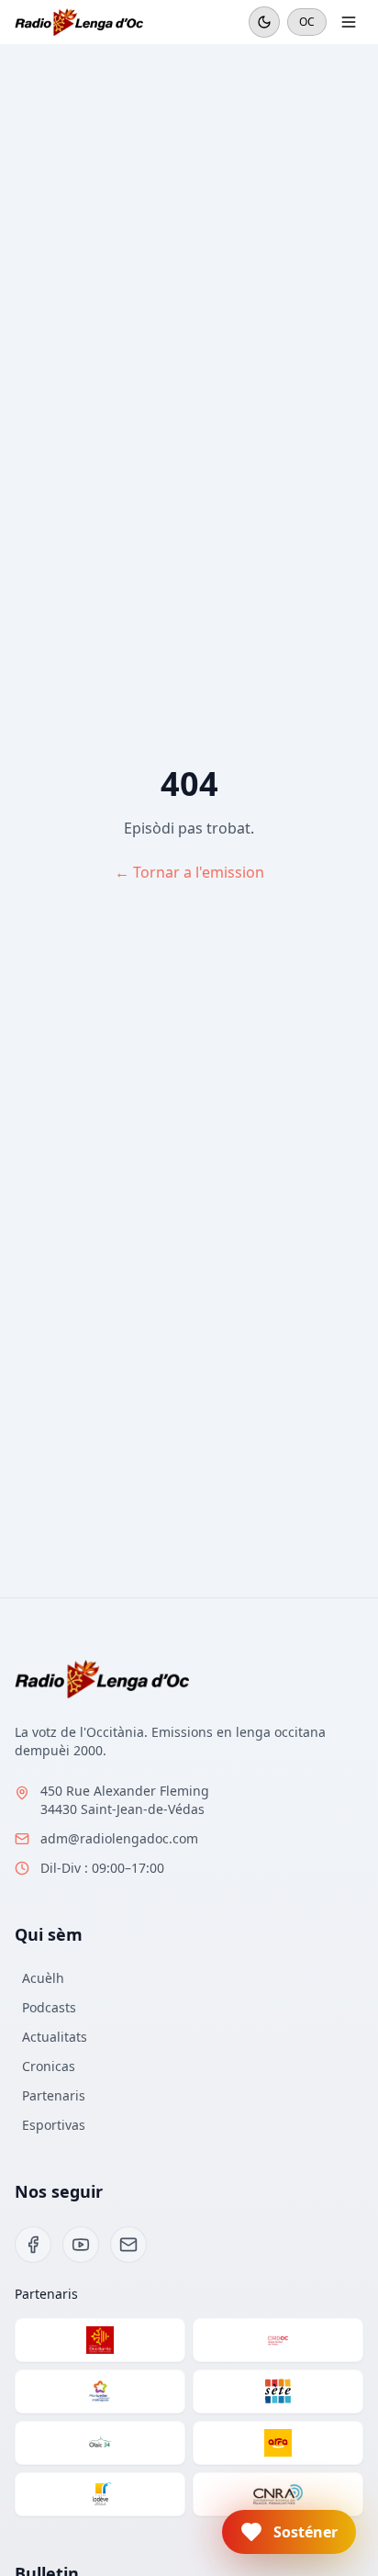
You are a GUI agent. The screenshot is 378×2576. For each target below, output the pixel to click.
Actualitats (55, 2037)
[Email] (128, 2245)
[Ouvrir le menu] (349, 22)
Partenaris (54, 2095)
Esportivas (54, 2125)
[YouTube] (81, 2245)
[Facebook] (33, 2245)
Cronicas (49, 2066)
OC (307, 22)
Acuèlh (43, 1978)
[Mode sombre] (264, 22)
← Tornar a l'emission (189, 872)
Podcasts (49, 2007)
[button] (289, 2532)
